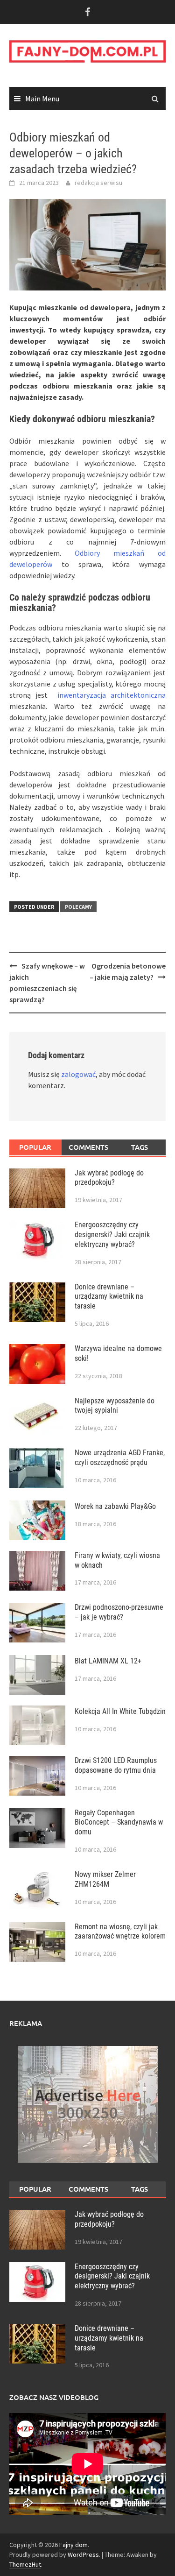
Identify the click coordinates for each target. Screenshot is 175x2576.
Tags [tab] (140, 1147)
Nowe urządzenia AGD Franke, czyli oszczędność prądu (120, 1458)
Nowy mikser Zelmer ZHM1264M (105, 1879)
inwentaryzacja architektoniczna (112, 695)
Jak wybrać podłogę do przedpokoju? (109, 1178)
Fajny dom (73, 2545)
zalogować (78, 1074)
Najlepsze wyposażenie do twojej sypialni (115, 1406)
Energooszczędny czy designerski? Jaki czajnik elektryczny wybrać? (112, 1235)
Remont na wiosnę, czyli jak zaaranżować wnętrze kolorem (120, 1932)
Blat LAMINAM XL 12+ (108, 1661)
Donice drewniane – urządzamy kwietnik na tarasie (109, 1297)
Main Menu (42, 99)
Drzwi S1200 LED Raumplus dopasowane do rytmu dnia (116, 1765)
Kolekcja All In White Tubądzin (120, 1711)
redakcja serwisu (98, 183)
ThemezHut (25, 2564)
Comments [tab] (88, 1147)
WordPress (83, 2555)
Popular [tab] (35, 1147)
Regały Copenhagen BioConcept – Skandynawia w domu (119, 1822)
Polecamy (78, 907)
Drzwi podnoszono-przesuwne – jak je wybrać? (119, 1612)
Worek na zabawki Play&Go (115, 1506)
